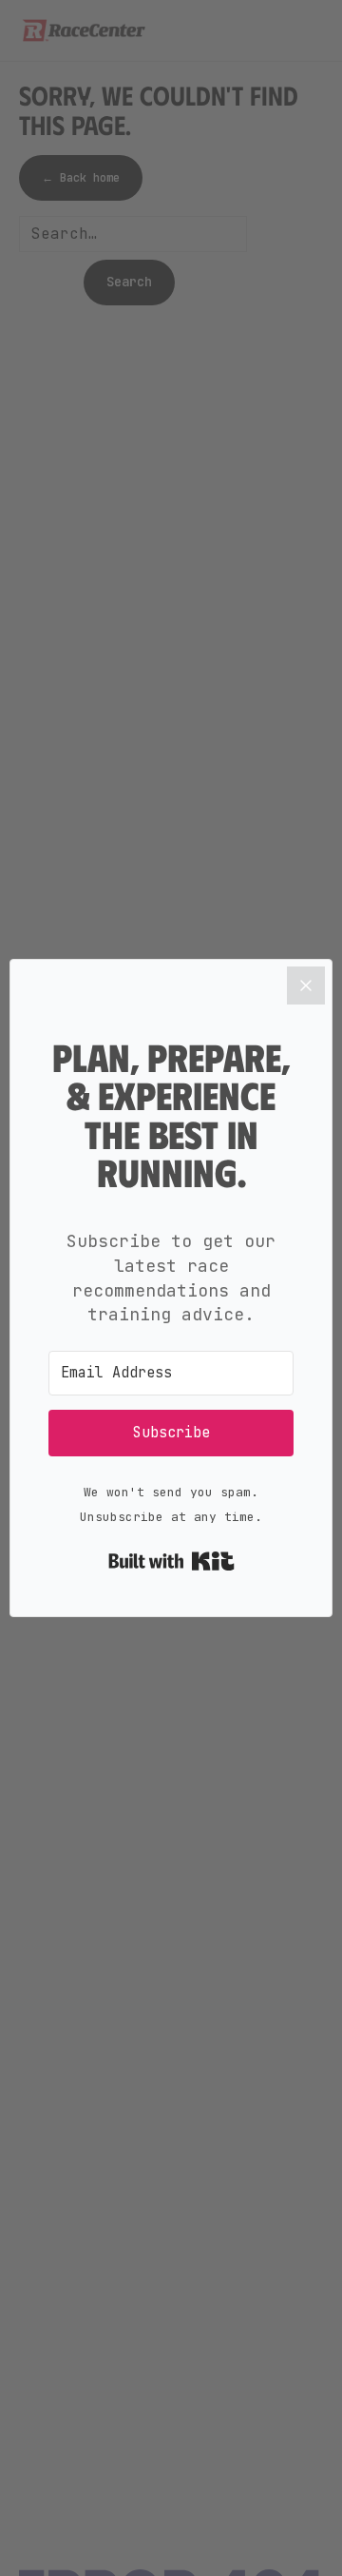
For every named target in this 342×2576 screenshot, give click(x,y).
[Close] (306, 986)
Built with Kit (171, 1561)
